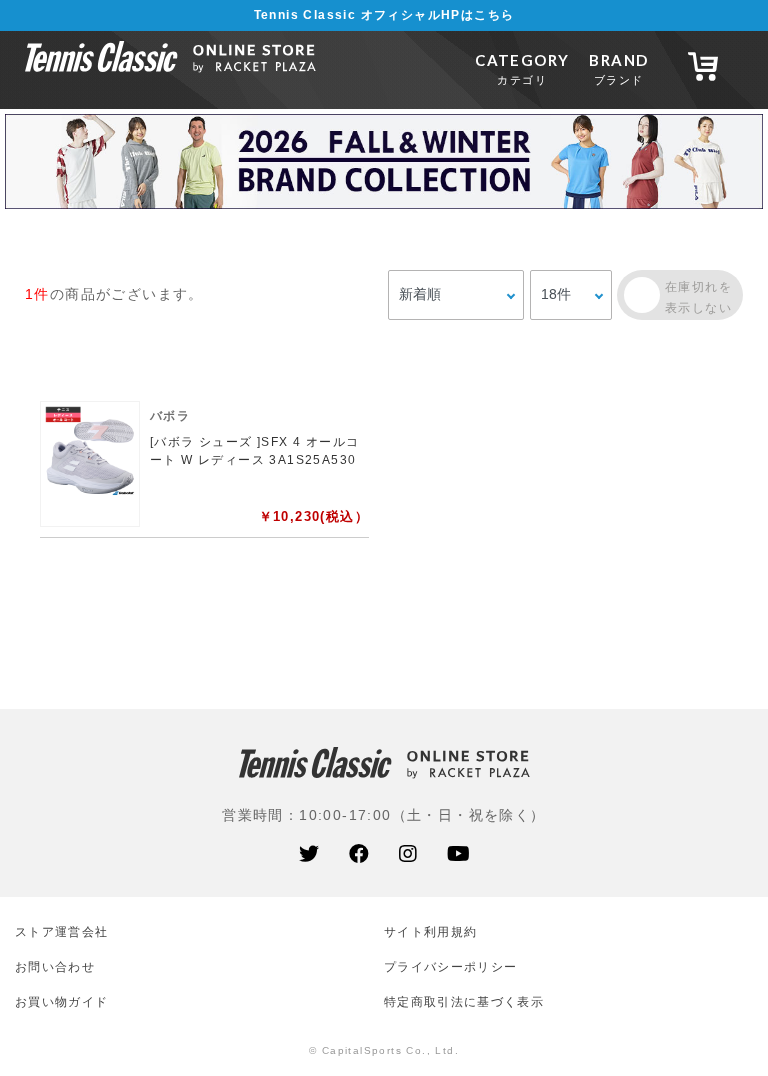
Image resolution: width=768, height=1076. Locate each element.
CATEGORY (522, 68)
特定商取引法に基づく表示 (464, 1001)
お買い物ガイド (61, 1001)
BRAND (618, 68)
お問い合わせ (55, 966)
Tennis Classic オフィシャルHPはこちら (384, 15)
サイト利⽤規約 (430, 931)
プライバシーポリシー (450, 966)
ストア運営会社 (61, 931)
